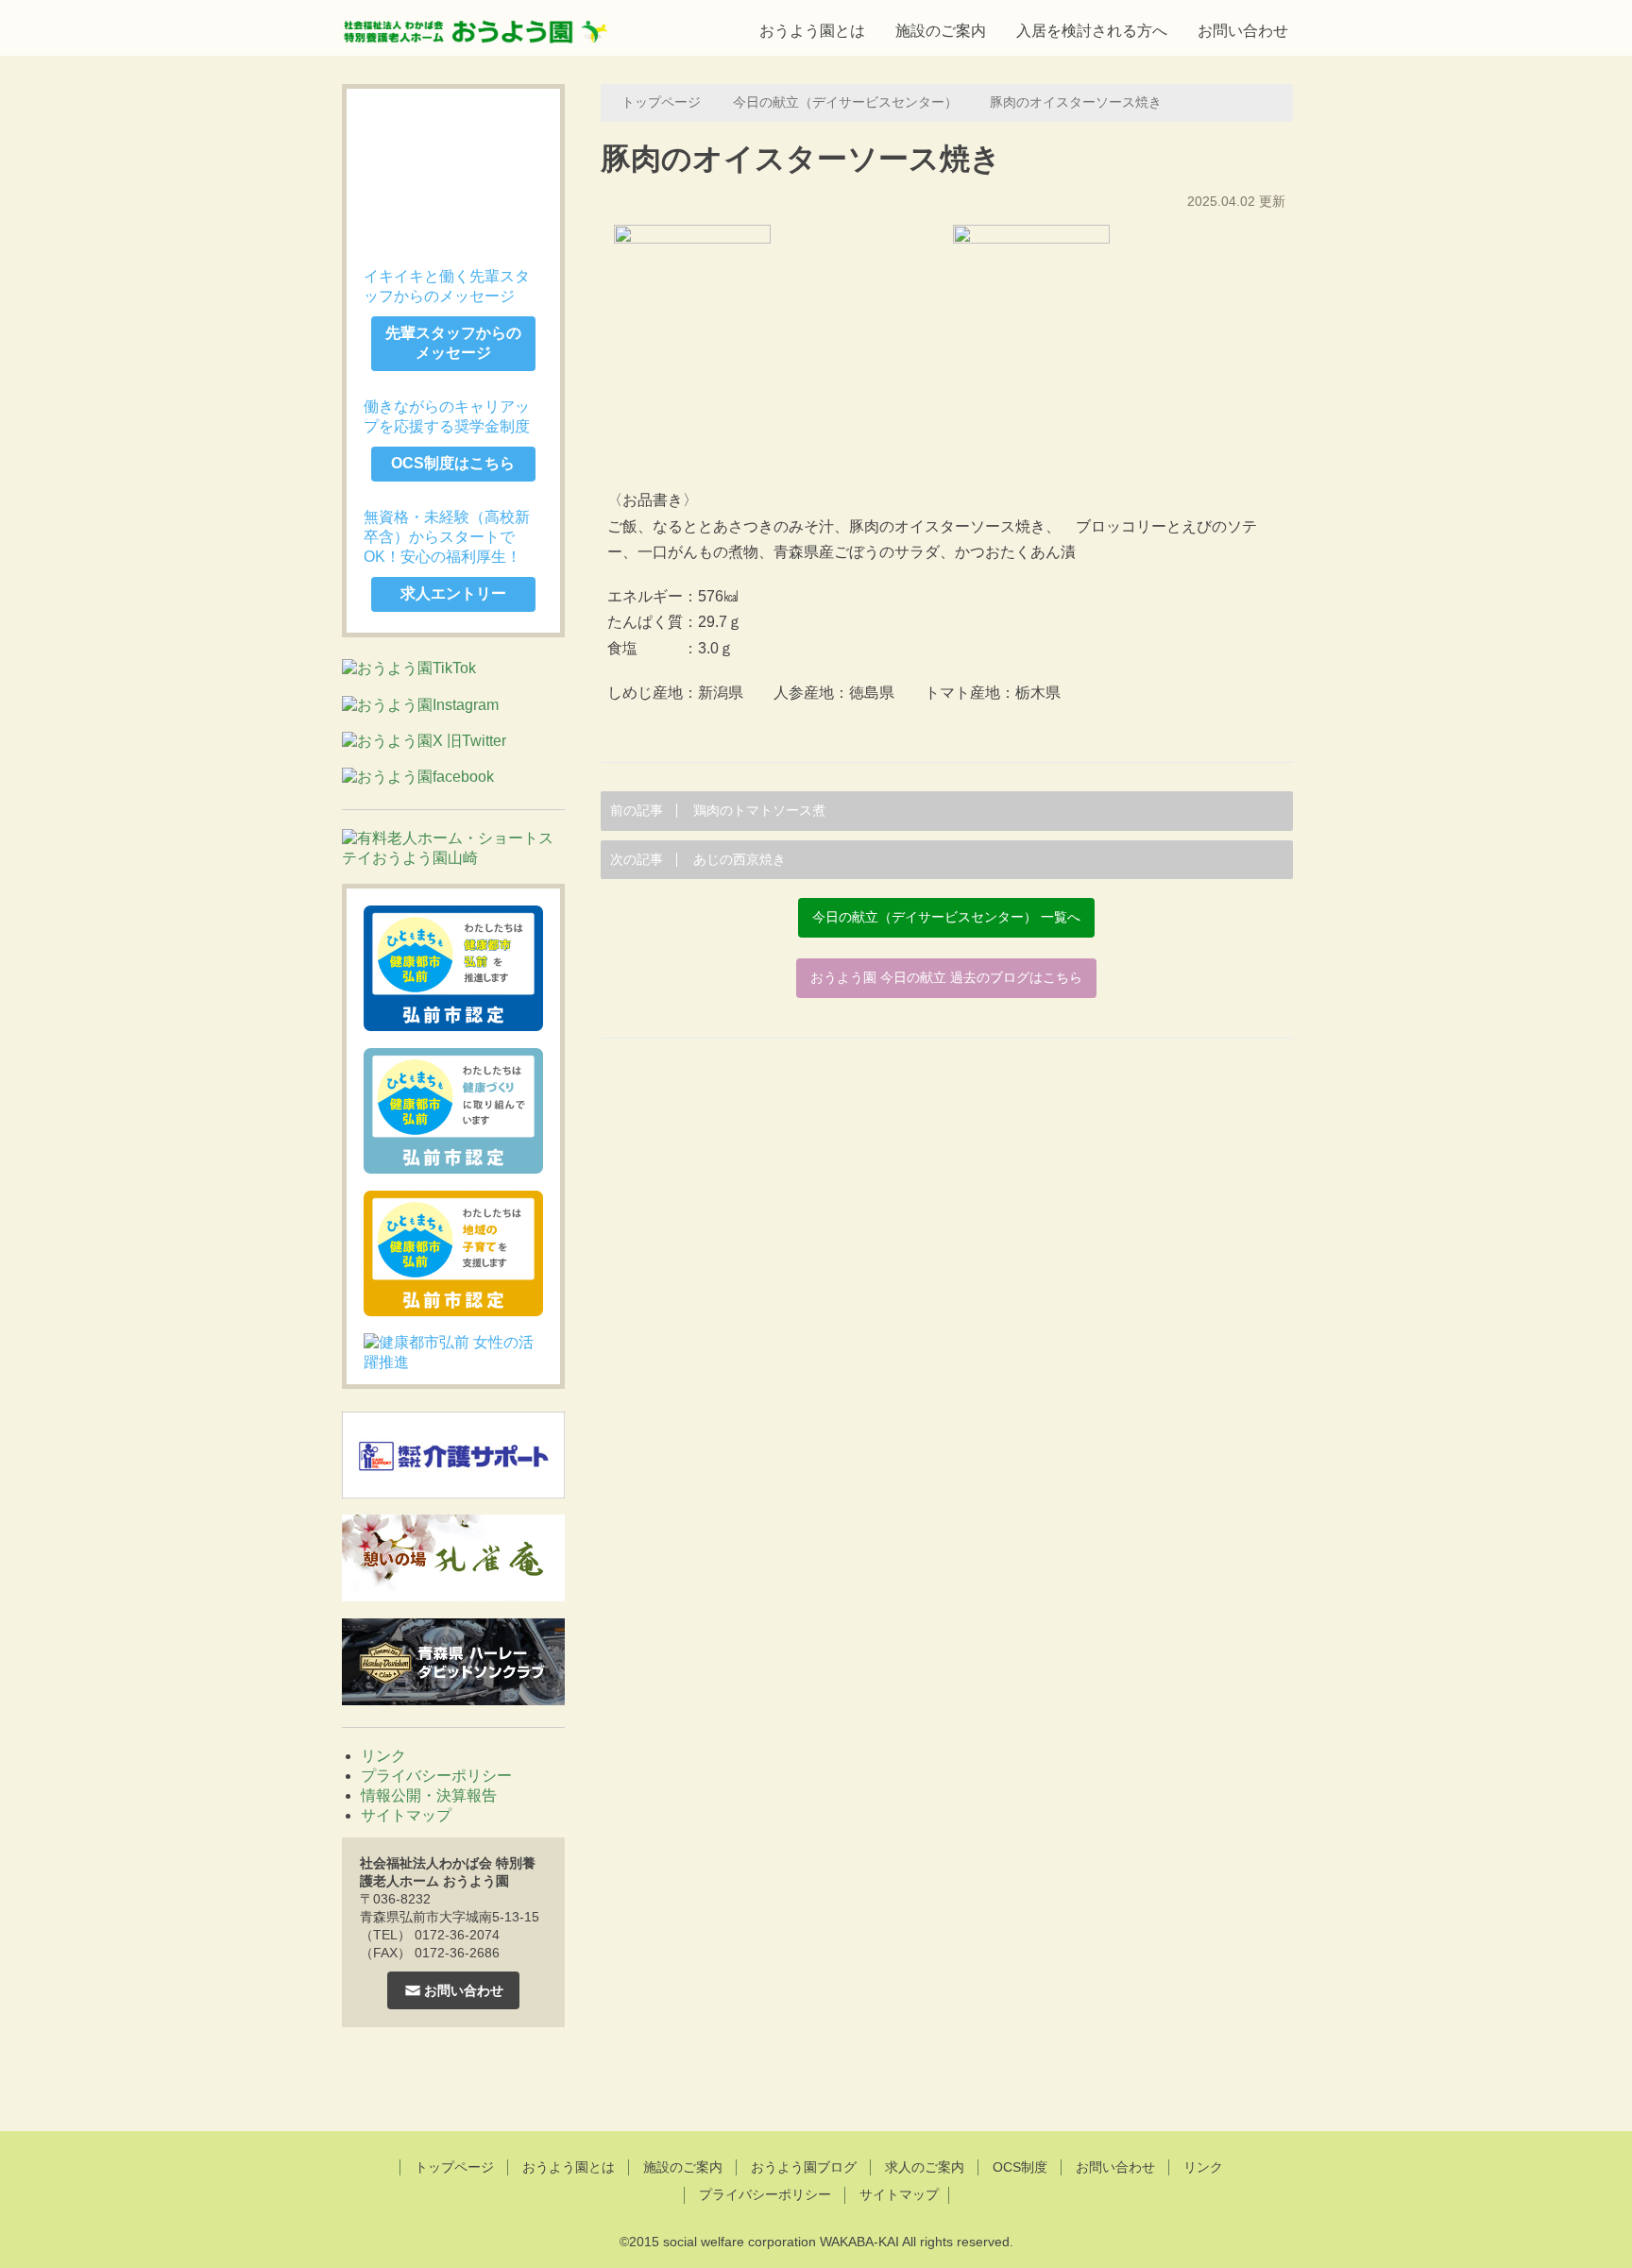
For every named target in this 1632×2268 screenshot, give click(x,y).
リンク (383, 1756)
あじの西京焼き (698, 860)
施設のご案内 (941, 31)
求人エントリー (453, 593)
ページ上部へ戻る (816, 2082)
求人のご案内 (925, 2167)
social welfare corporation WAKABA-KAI (781, 2242)
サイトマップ (406, 1815)
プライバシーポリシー (436, 1776)
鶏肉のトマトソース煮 (718, 811)
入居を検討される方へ (1092, 31)
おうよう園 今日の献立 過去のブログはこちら (946, 978)
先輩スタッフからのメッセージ (453, 343)
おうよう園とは (812, 31)
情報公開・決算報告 (429, 1795)
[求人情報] (453, 169)
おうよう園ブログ (804, 2167)
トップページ (661, 102)
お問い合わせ (1243, 31)
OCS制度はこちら (453, 463)
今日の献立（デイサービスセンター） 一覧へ (946, 917)
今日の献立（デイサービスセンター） (845, 102)
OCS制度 (1020, 2167)
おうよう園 (476, 25)
